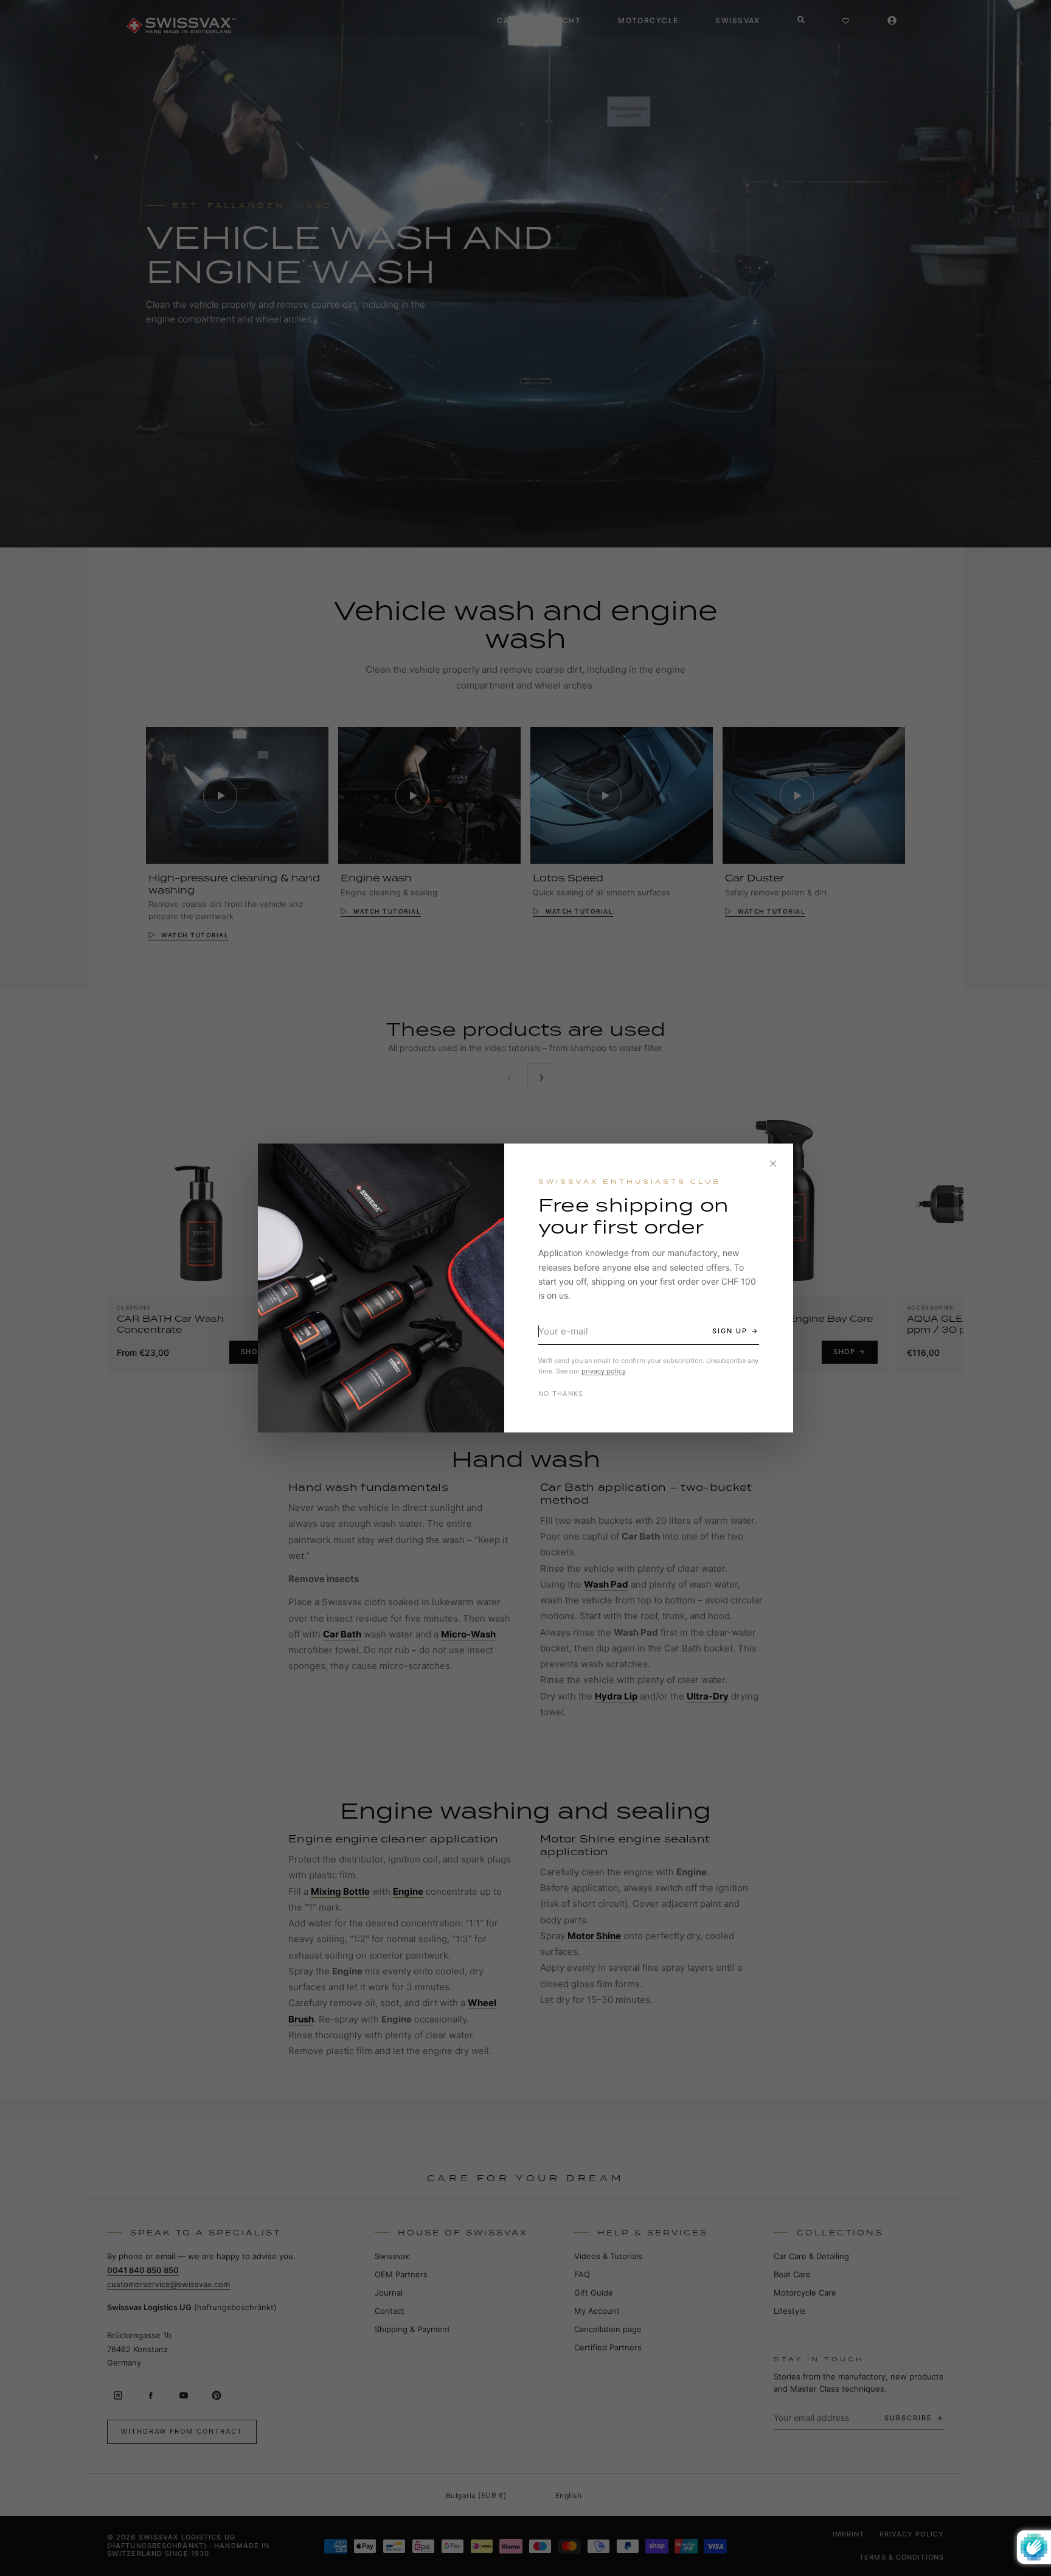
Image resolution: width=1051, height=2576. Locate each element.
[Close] (773, 1164)
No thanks (561, 1394)
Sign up (730, 1331)
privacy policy (604, 1371)
